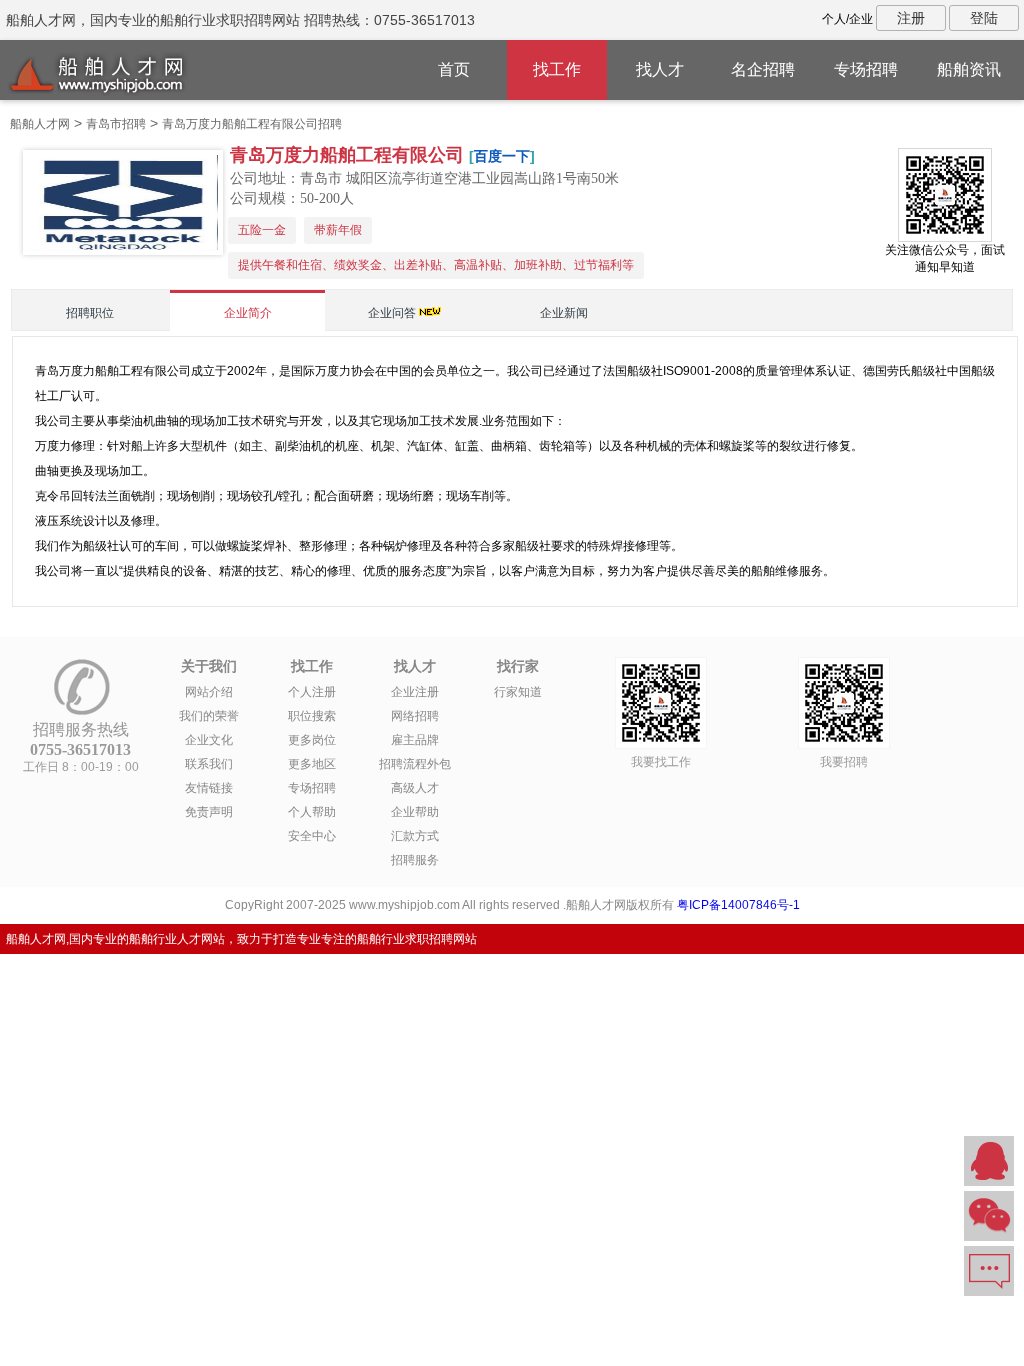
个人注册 (312, 692)
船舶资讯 (969, 69)
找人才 (660, 69)
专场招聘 (866, 69)
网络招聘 (415, 716)
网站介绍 (209, 692)
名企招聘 (763, 69)
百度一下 (502, 156)
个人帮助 (312, 812)
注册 (911, 18)
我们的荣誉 (209, 716)
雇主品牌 (415, 740)
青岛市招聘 (116, 124)
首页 (454, 69)
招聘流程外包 (415, 764)
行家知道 (518, 692)
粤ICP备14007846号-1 (738, 905)
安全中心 (312, 836)
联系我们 (209, 764)
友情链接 (209, 788)
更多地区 (312, 764)
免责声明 (209, 812)
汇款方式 (415, 836)
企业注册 (415, 692)
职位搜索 (312, 716)
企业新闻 (564, 313)
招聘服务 (415, 860)
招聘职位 (90, 313)
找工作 (557, 69)
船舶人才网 (40, 124)
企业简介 (248, 313)
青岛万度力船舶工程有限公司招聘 (252, 124)
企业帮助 (415, 812)
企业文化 (209, 740)
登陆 (984, 18)
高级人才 (415, 788)
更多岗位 (312, 740)
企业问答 (392, 313)
